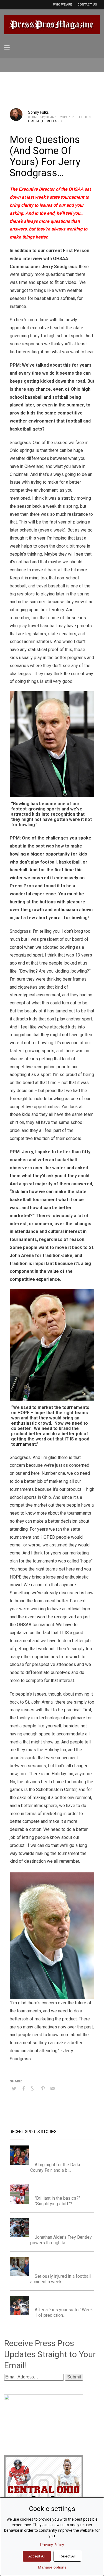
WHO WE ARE (62, 5)
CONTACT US (87, 5)
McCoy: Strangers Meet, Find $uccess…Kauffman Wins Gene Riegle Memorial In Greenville (62, 2152)
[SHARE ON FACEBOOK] (24, 2088)
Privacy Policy (52, 2545)
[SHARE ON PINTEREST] (43, 2088)
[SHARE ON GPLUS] (33, 2088)
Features (35, 121)
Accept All (37, 2556)
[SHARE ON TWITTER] (14, 2089)
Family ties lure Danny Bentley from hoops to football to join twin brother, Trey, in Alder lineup (64, 2225)
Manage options (52, 2567)
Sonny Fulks (38, 112)
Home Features (53, 121)
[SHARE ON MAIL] (53, 2088)
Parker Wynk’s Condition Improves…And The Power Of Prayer (60, 2264)
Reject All (67, 2556)
